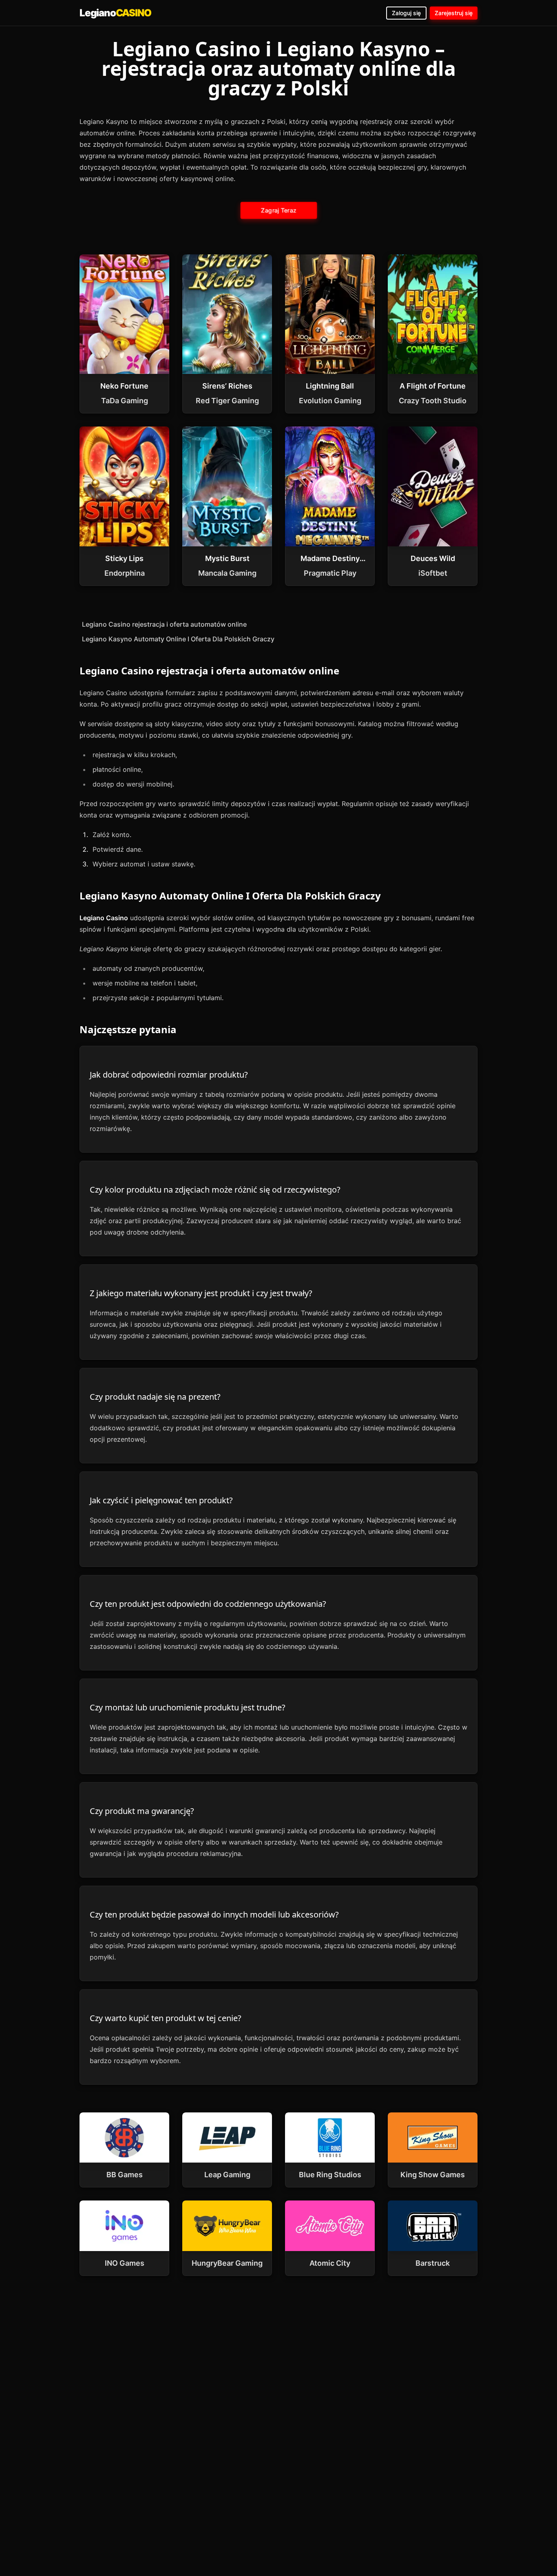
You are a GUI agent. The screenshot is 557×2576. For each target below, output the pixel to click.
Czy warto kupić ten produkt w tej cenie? (166, 2018)
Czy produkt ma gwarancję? (142, 1811)
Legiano (115, 13)
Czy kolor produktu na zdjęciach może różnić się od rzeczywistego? (215, 1190)
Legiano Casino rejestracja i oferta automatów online (164, 624)
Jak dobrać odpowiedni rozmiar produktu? (169, 1075)
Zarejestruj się (454, 13)
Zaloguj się (406, 13)
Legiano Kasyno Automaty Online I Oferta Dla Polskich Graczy (178, 639)
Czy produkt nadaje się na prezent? (155, 1397)
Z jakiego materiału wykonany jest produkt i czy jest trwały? (201, 1293)
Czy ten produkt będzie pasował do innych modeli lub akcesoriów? (214, 1914)
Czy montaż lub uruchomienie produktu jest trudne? (188, 1707)
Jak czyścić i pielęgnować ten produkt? (161, 1500)
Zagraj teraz (278, 210)
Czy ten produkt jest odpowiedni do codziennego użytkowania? (208, 1604)
